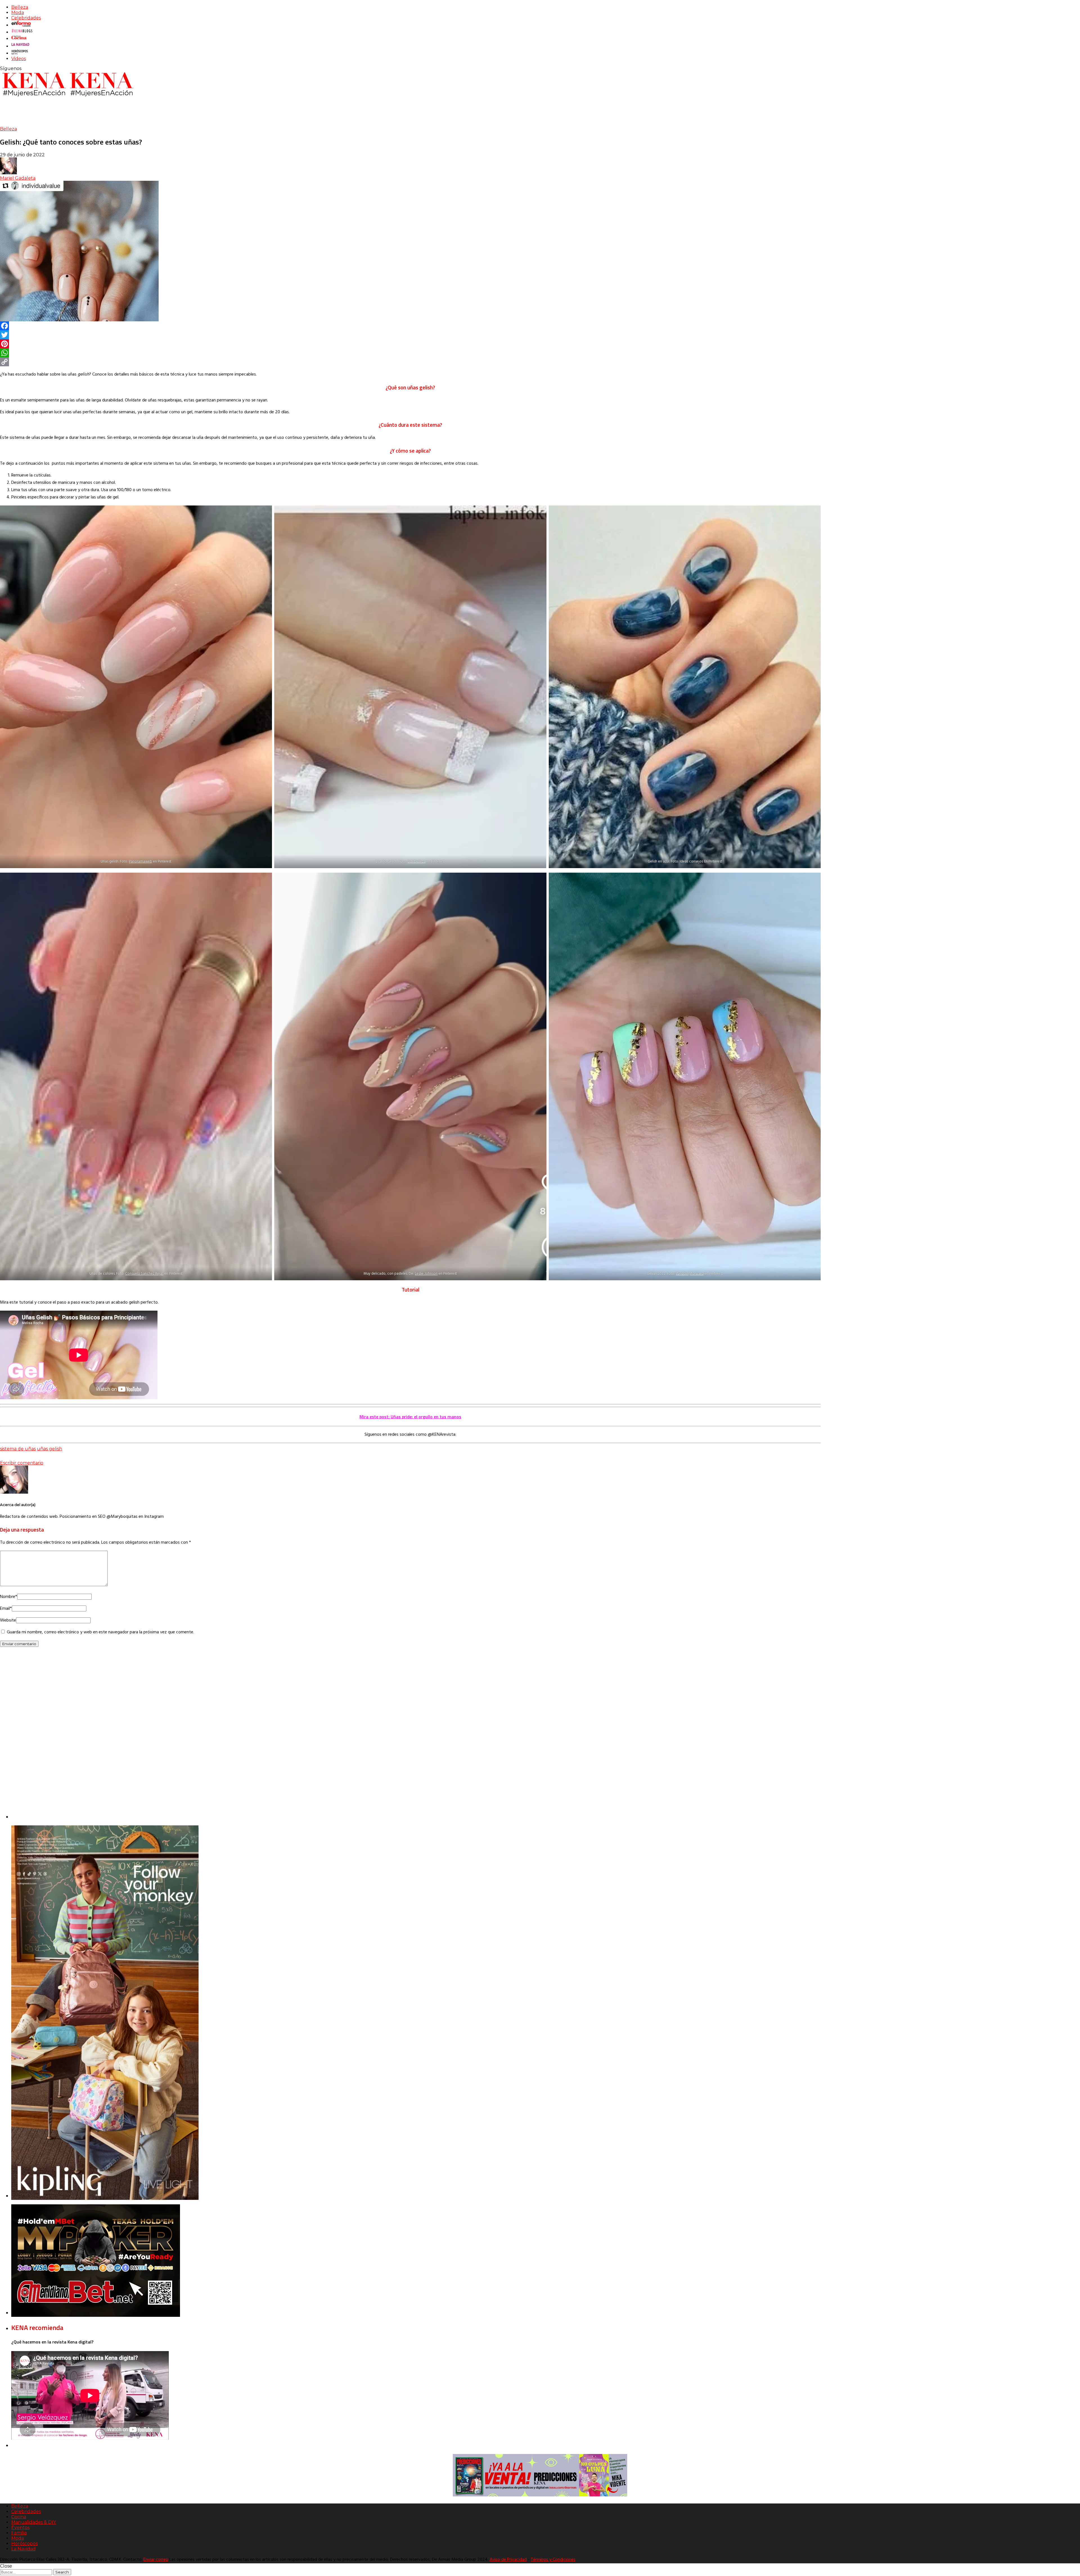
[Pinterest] (410, 344)
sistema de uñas (18, 1449)
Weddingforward (690, 1274)
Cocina (19, 2517)
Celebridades (26, 18)
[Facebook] (410, 326)
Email (6, 1609)
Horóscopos (24, 2544)
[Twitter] (410, 335)
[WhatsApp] (410, 353)
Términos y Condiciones (553, 2560)
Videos (19, 59)
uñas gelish (49, 1449)
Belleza (20, 7)
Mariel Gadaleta (18, 178)
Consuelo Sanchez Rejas (144, 1274)
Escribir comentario (22, 1463)
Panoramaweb (140, 862)
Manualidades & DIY (34, 2522)
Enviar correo (156, 2560)
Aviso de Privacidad (508, 2560)
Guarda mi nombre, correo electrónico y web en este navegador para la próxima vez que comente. (100, 1632)
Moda (18, 13)
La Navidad (23, 2549)
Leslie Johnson (427, 1274)
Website (8, 1620)
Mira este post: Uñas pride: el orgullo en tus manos (410, 1417)
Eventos (20, 2528)
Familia (19, 2533)
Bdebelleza (417, 862)
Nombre (9, 1597)
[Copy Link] (410, 362)
